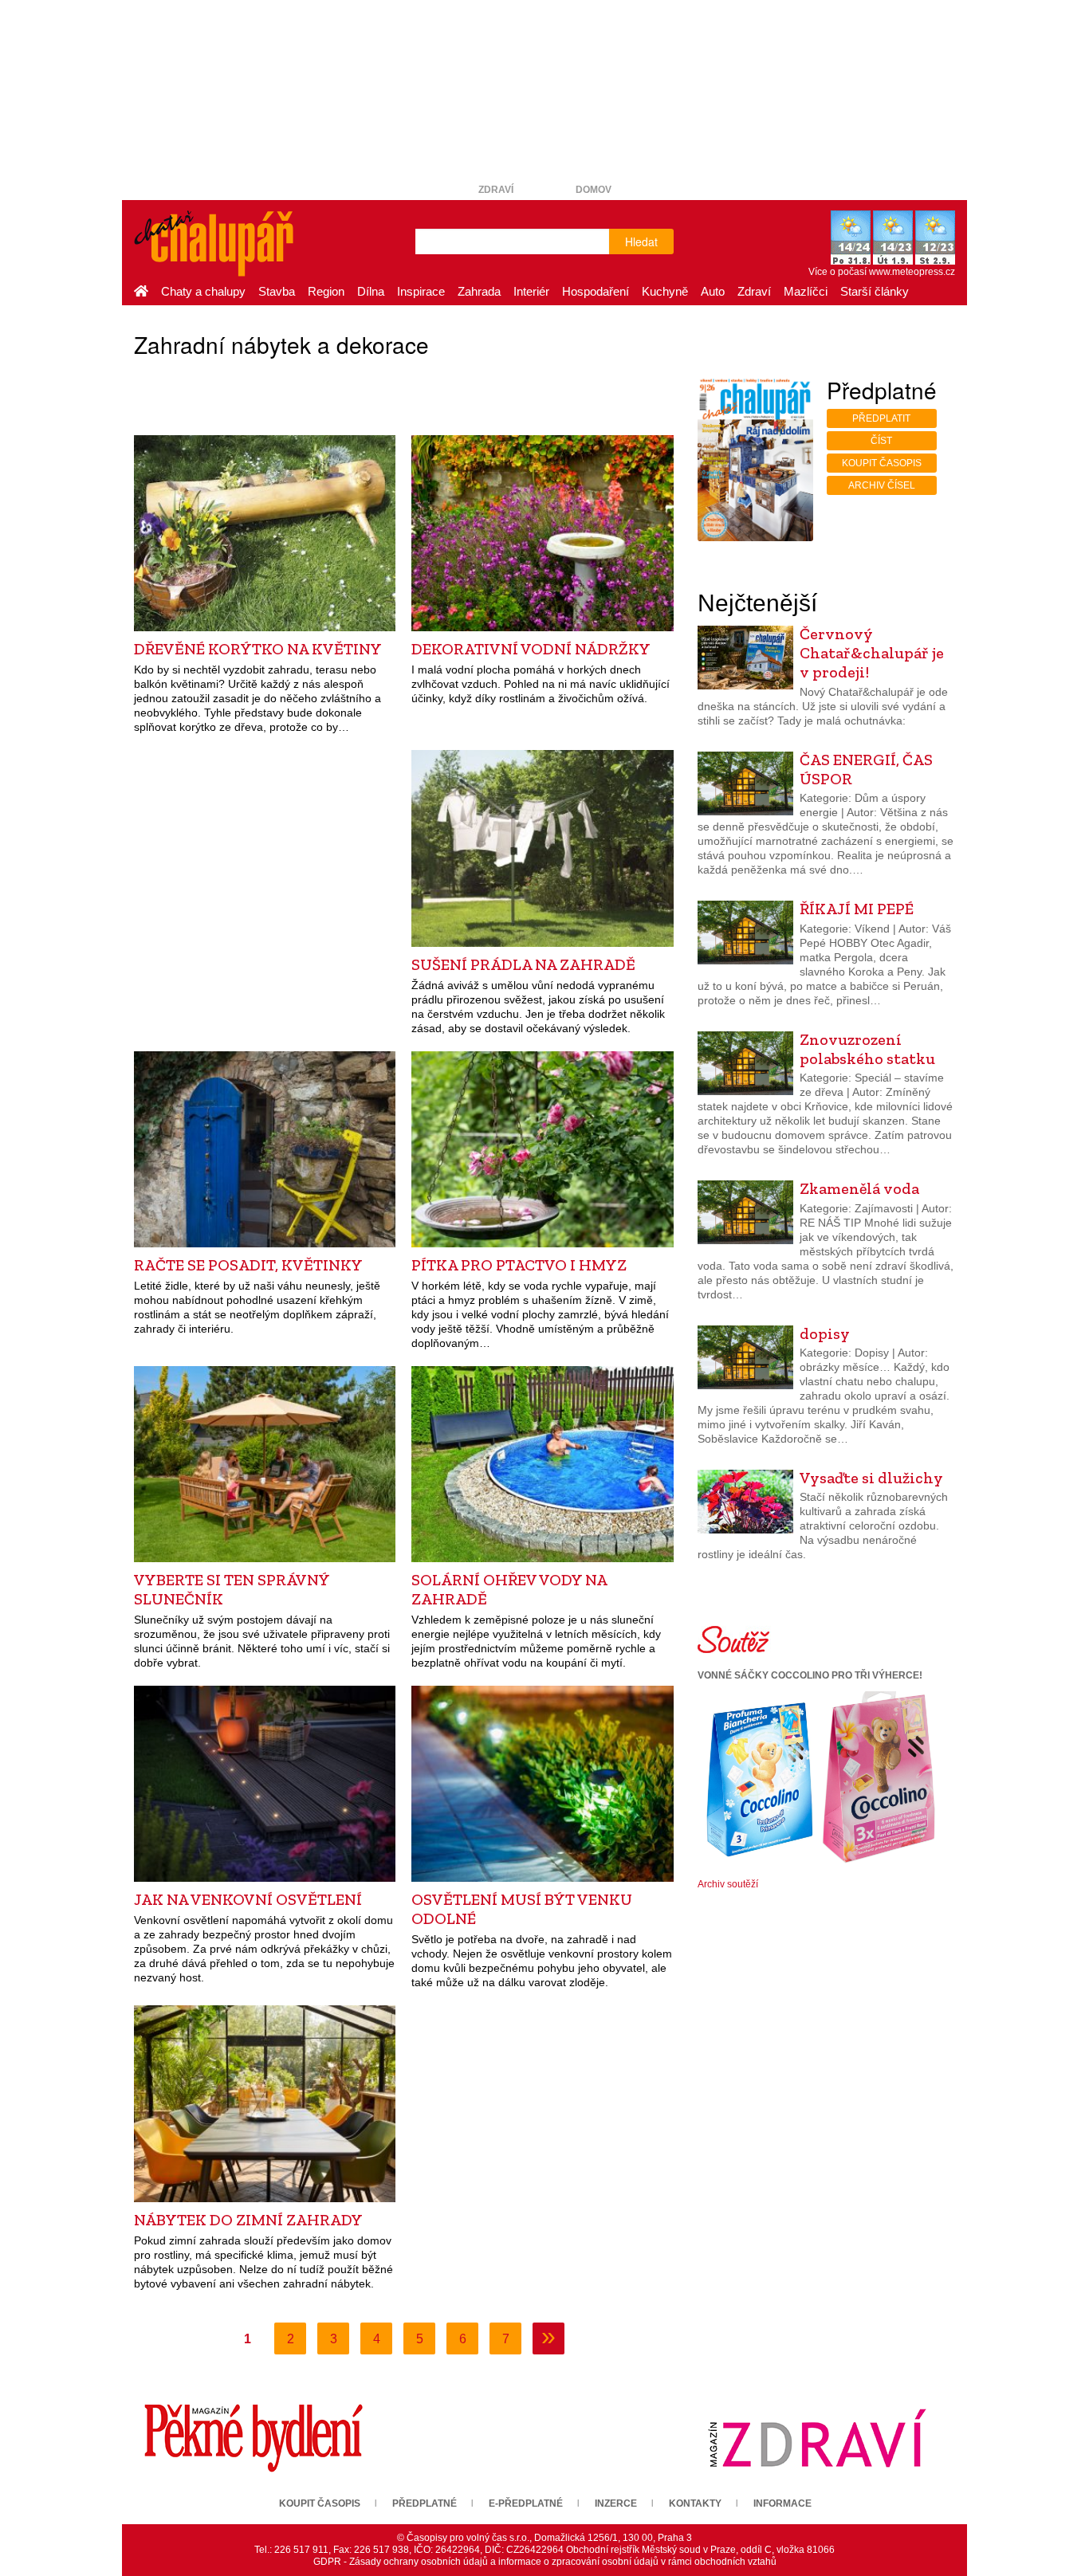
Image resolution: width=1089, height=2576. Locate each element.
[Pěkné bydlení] (254, 2437)
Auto (713, 291)
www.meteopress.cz (912, 272)
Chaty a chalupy (203, 291)
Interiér (531, 291)
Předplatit (881, 418)
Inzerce (616, 2503)
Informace (782, 2503)
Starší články (875, 291)
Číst (881, 441)
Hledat (641, 241)
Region (326, 291)
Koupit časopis (882, 463)
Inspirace (421, 291)
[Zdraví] (817, 2437)
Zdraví (496, 190)
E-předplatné (526, 2503)
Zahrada (479, 291)
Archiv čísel (882, 485)
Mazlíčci (806, 291)
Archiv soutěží (728, 1884)
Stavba (277, 291)
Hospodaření (596, 291)
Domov (594, 190)
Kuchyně (665, 291)
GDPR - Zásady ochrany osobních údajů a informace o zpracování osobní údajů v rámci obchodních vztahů (545, 2562)
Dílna (371, 291)
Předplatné (425, 2503)
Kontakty (695, 2503)
